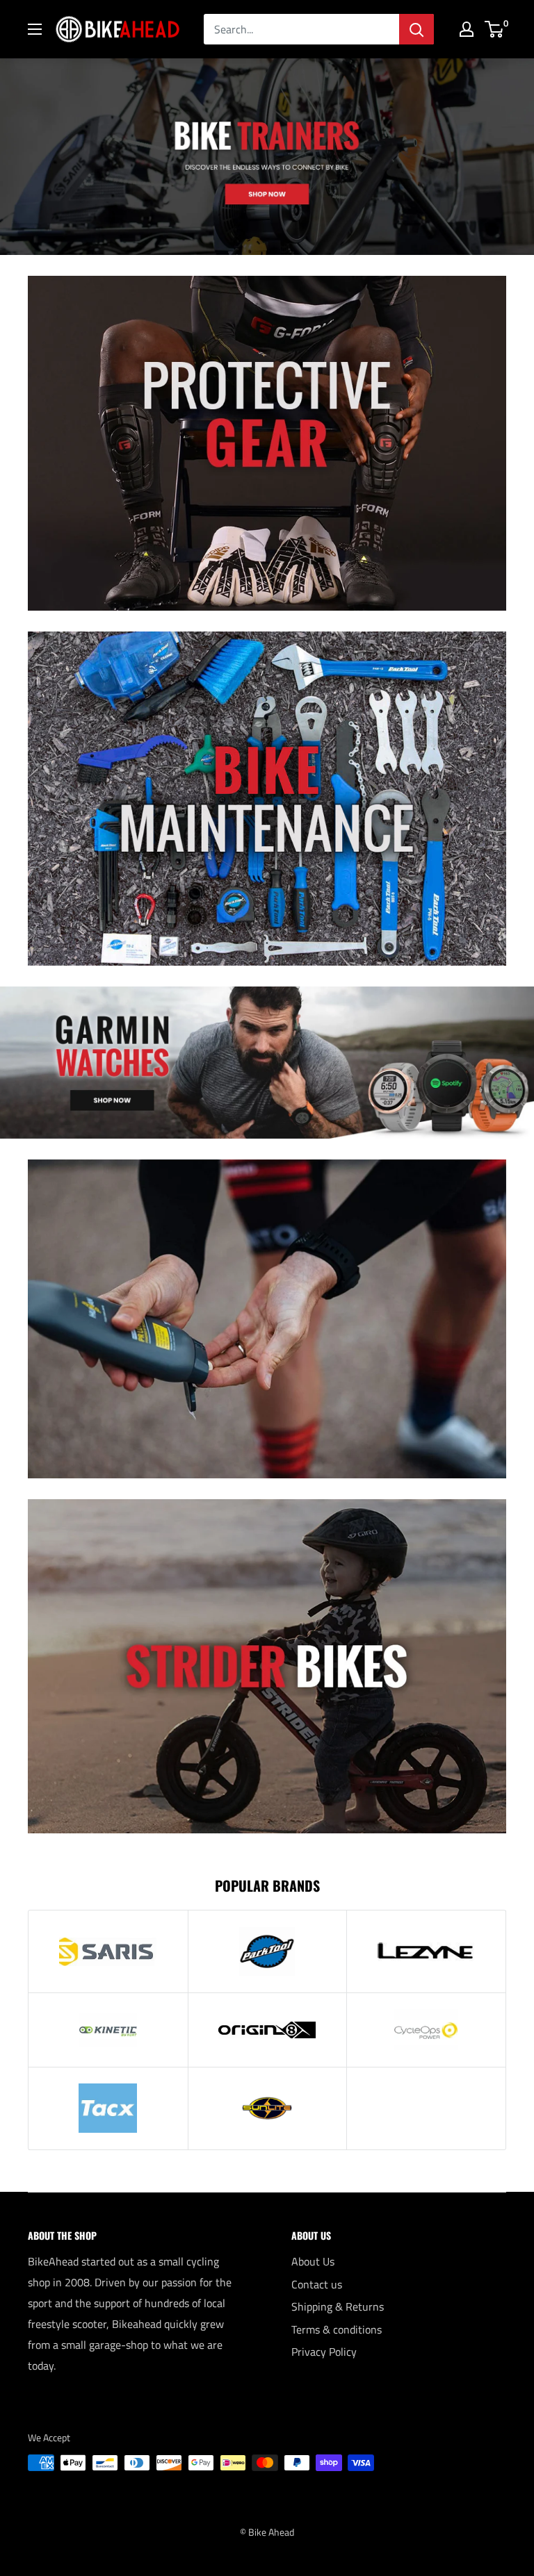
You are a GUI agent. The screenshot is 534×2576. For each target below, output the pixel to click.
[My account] (467, 29)
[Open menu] (35, 29)
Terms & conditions (337, 2329)
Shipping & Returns (338, 2306)
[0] (495, 29)
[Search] (416, 29)
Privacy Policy (324, 2352)
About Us (313, 2261)
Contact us (317, 2284)
